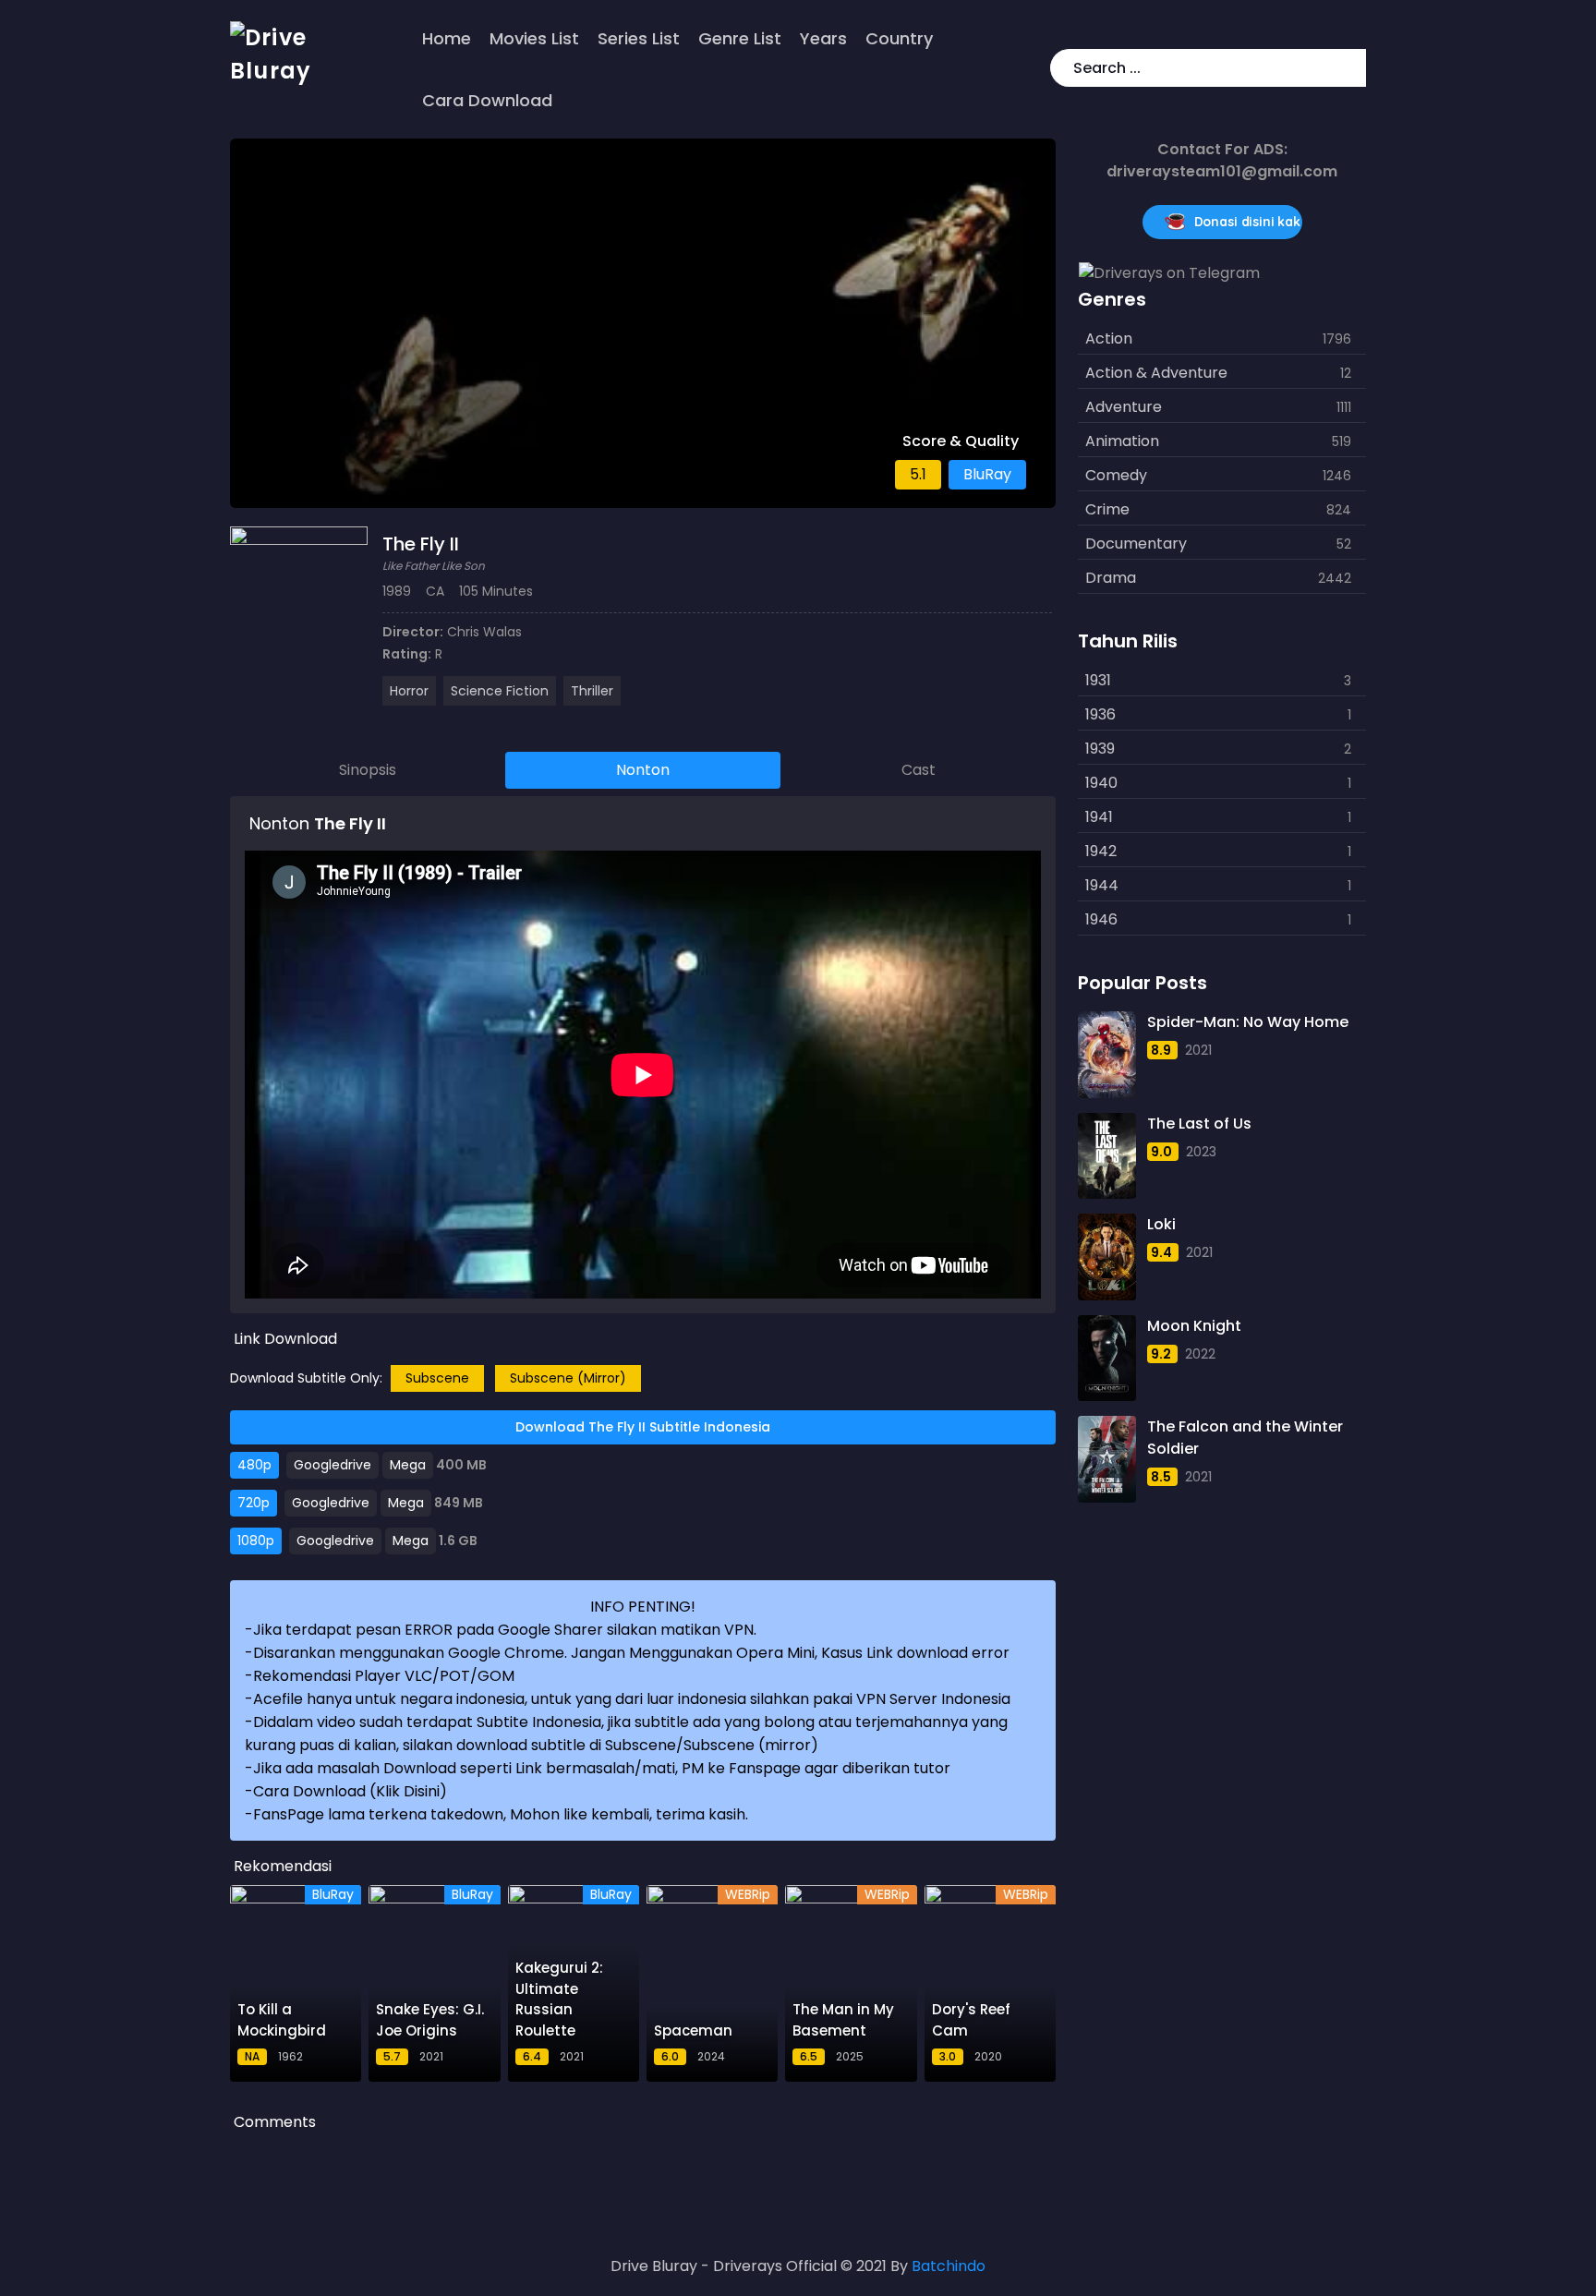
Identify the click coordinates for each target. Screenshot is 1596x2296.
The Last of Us (1199, 1124)
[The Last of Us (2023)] (1106, 1156)
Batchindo (949, 2266)
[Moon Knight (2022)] (1106, 1359)
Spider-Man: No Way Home (1248, 1022)
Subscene (437, 1378)
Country (899, 38)
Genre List (740, 38)
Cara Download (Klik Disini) (350, 1791)
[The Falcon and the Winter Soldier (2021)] (1106, 1459)
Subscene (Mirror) (568, 1378)
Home (447, 38)
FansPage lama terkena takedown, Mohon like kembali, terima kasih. (501, 1814)
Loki (1161, 1224)
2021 (1198, 1050)
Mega (408, 1465)
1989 (397, 591)
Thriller (592, 691)
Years (823, 38)
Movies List (534, 38)
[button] (1348, 68)
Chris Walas (484, 632)
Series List (639, 38)
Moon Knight (1194, 1326)
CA (435, 591)
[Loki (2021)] (1106, 1257)
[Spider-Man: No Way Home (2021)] (1106, 1055)
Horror (409, 691)
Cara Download (487, 100)
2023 (1201, 1152)
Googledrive (332, 1465)
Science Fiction (500, 691)
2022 (1200, 1354)
